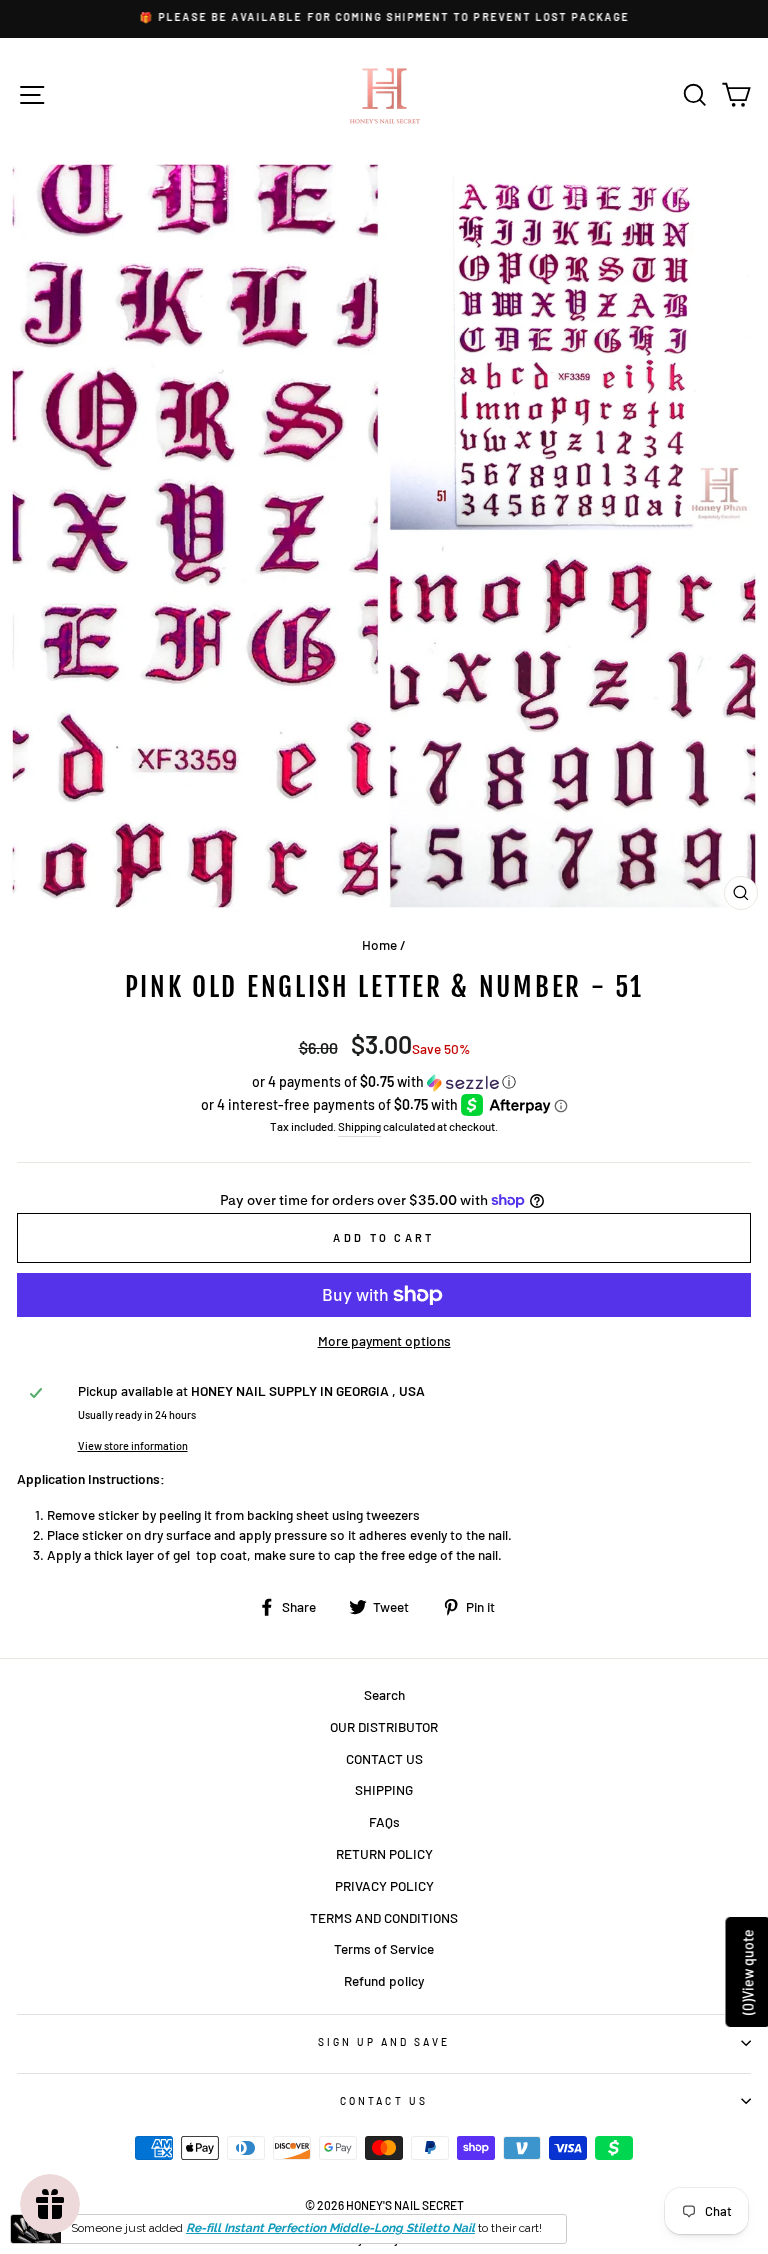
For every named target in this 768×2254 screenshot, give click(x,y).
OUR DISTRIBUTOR (384, 1726)
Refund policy (384, 1980)
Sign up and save (384, 2042)
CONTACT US (384, 1758)
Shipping (359, 1126)
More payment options (384, 1340)
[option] (384, 17)
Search (384, 1694)
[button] (384, 1082)
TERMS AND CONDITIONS (384, 1917)
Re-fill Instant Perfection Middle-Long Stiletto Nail (330, 2228)
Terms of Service (384, 1948)
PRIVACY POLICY (384, 1885)
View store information (133, 1445)
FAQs (384, 1821)
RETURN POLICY (384, 1853)
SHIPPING (384, 1789)
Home (379, 944)
